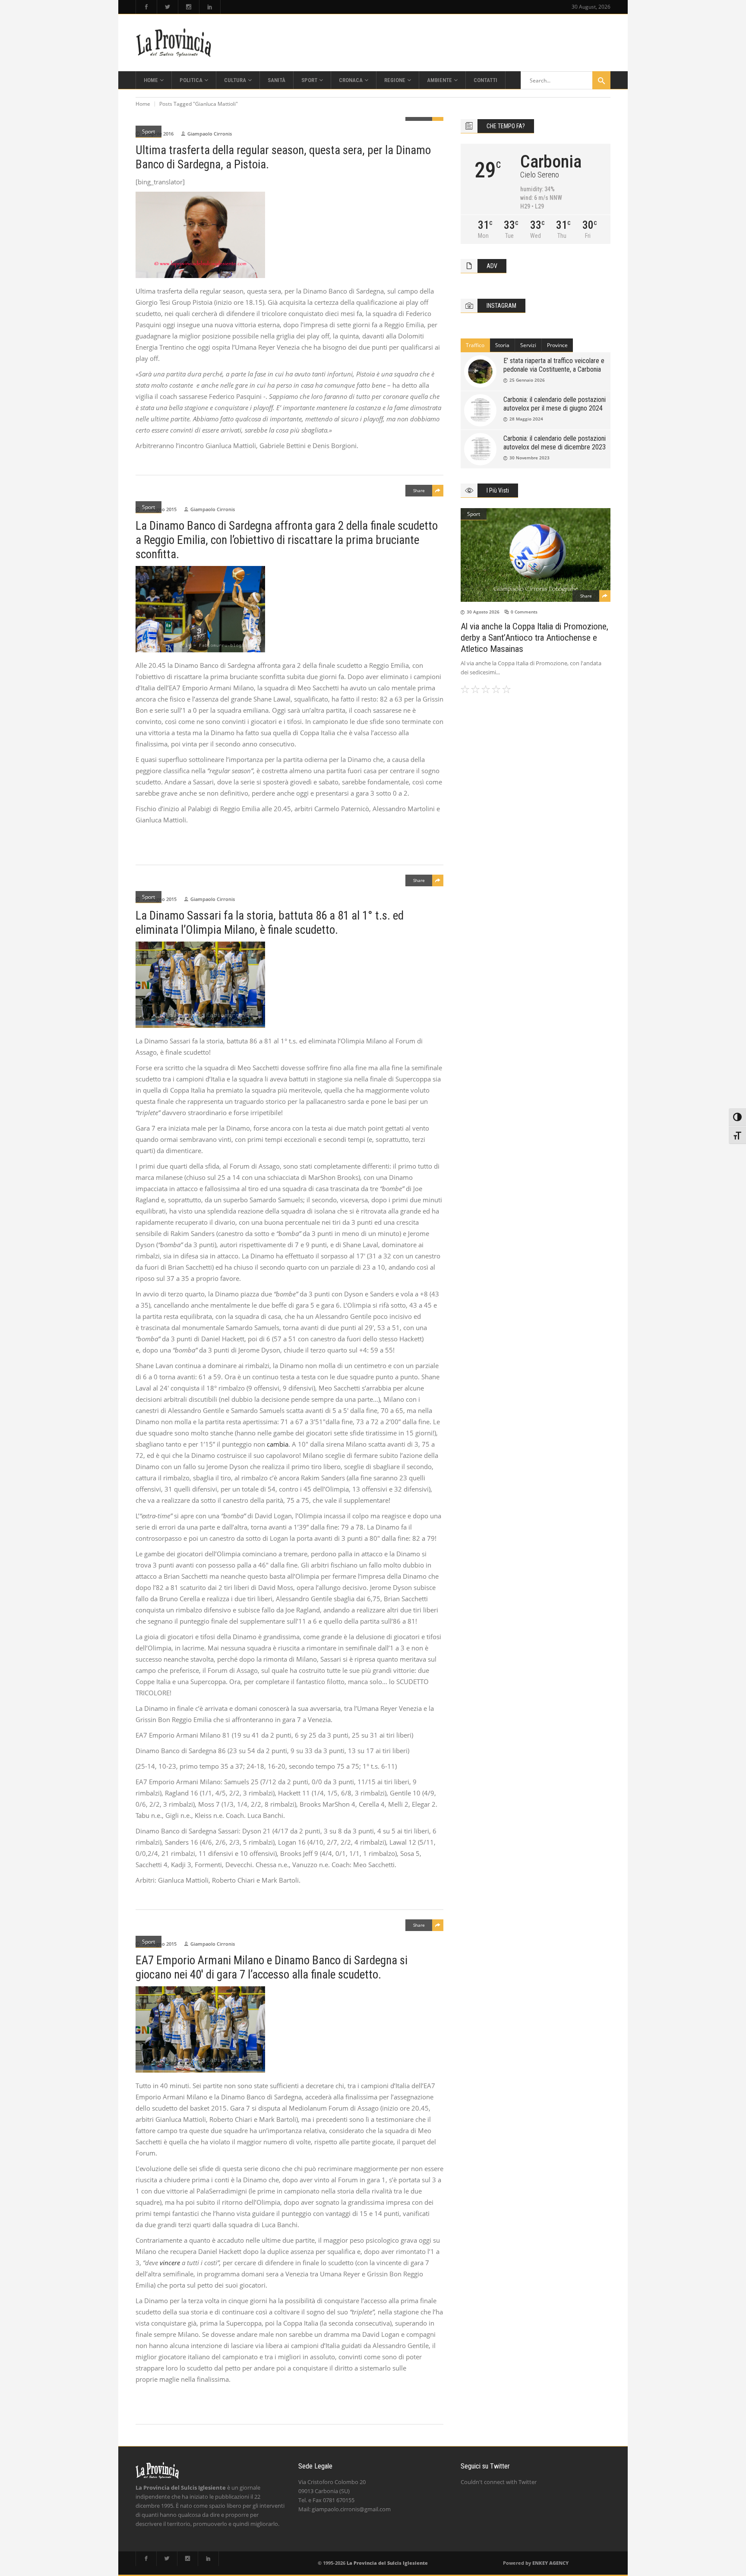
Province (557, 345)
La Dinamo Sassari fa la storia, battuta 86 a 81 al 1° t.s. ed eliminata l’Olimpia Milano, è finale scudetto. (270, 923)
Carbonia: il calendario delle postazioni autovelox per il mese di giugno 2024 (555, 404)
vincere (169, 2263)
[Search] (601, 80)
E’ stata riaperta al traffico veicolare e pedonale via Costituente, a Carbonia (554, 365)
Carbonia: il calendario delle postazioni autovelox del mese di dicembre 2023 (555, 443)
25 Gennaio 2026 (527, 380)
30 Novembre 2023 (529, 458)
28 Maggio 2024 (526, 419)
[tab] (475, 345)
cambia (277, 1444)
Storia (502, 345)
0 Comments (524, 612)
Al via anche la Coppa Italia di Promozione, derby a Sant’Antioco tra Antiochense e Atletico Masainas (534, 638)
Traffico (475, 345)
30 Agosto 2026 (483, 612)
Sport (149, 131)
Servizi (528, 345)
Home (143, 104)
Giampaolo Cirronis (210, 134)
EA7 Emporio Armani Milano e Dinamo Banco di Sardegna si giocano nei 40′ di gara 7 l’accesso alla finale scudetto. (272, 1968)
